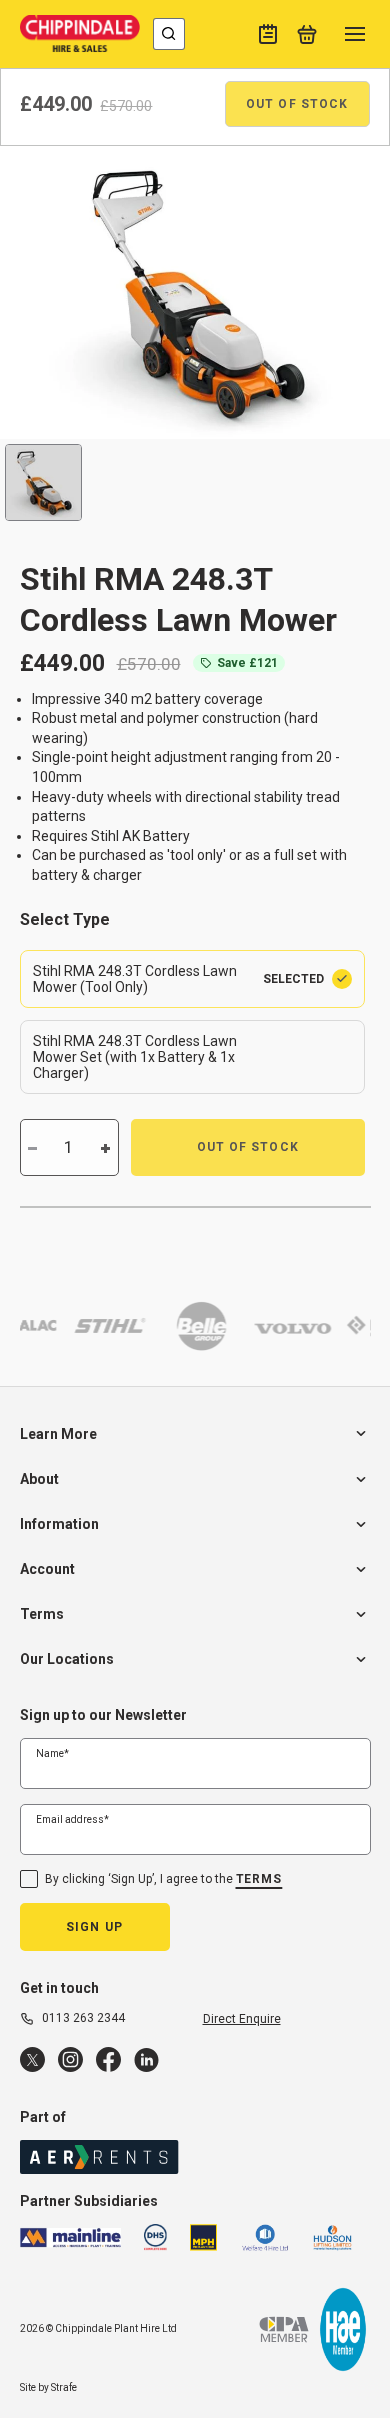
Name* (52, 1753)
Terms (259, 1879)
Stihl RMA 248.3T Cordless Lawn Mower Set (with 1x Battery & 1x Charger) (178, 1057)
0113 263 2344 (83, 2018)
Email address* (72, 1819)
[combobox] (169, 34)
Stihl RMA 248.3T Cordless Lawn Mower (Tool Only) (178, 979)
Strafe (64, 2387)
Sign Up (94, 1927)
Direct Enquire (242, 2019)
